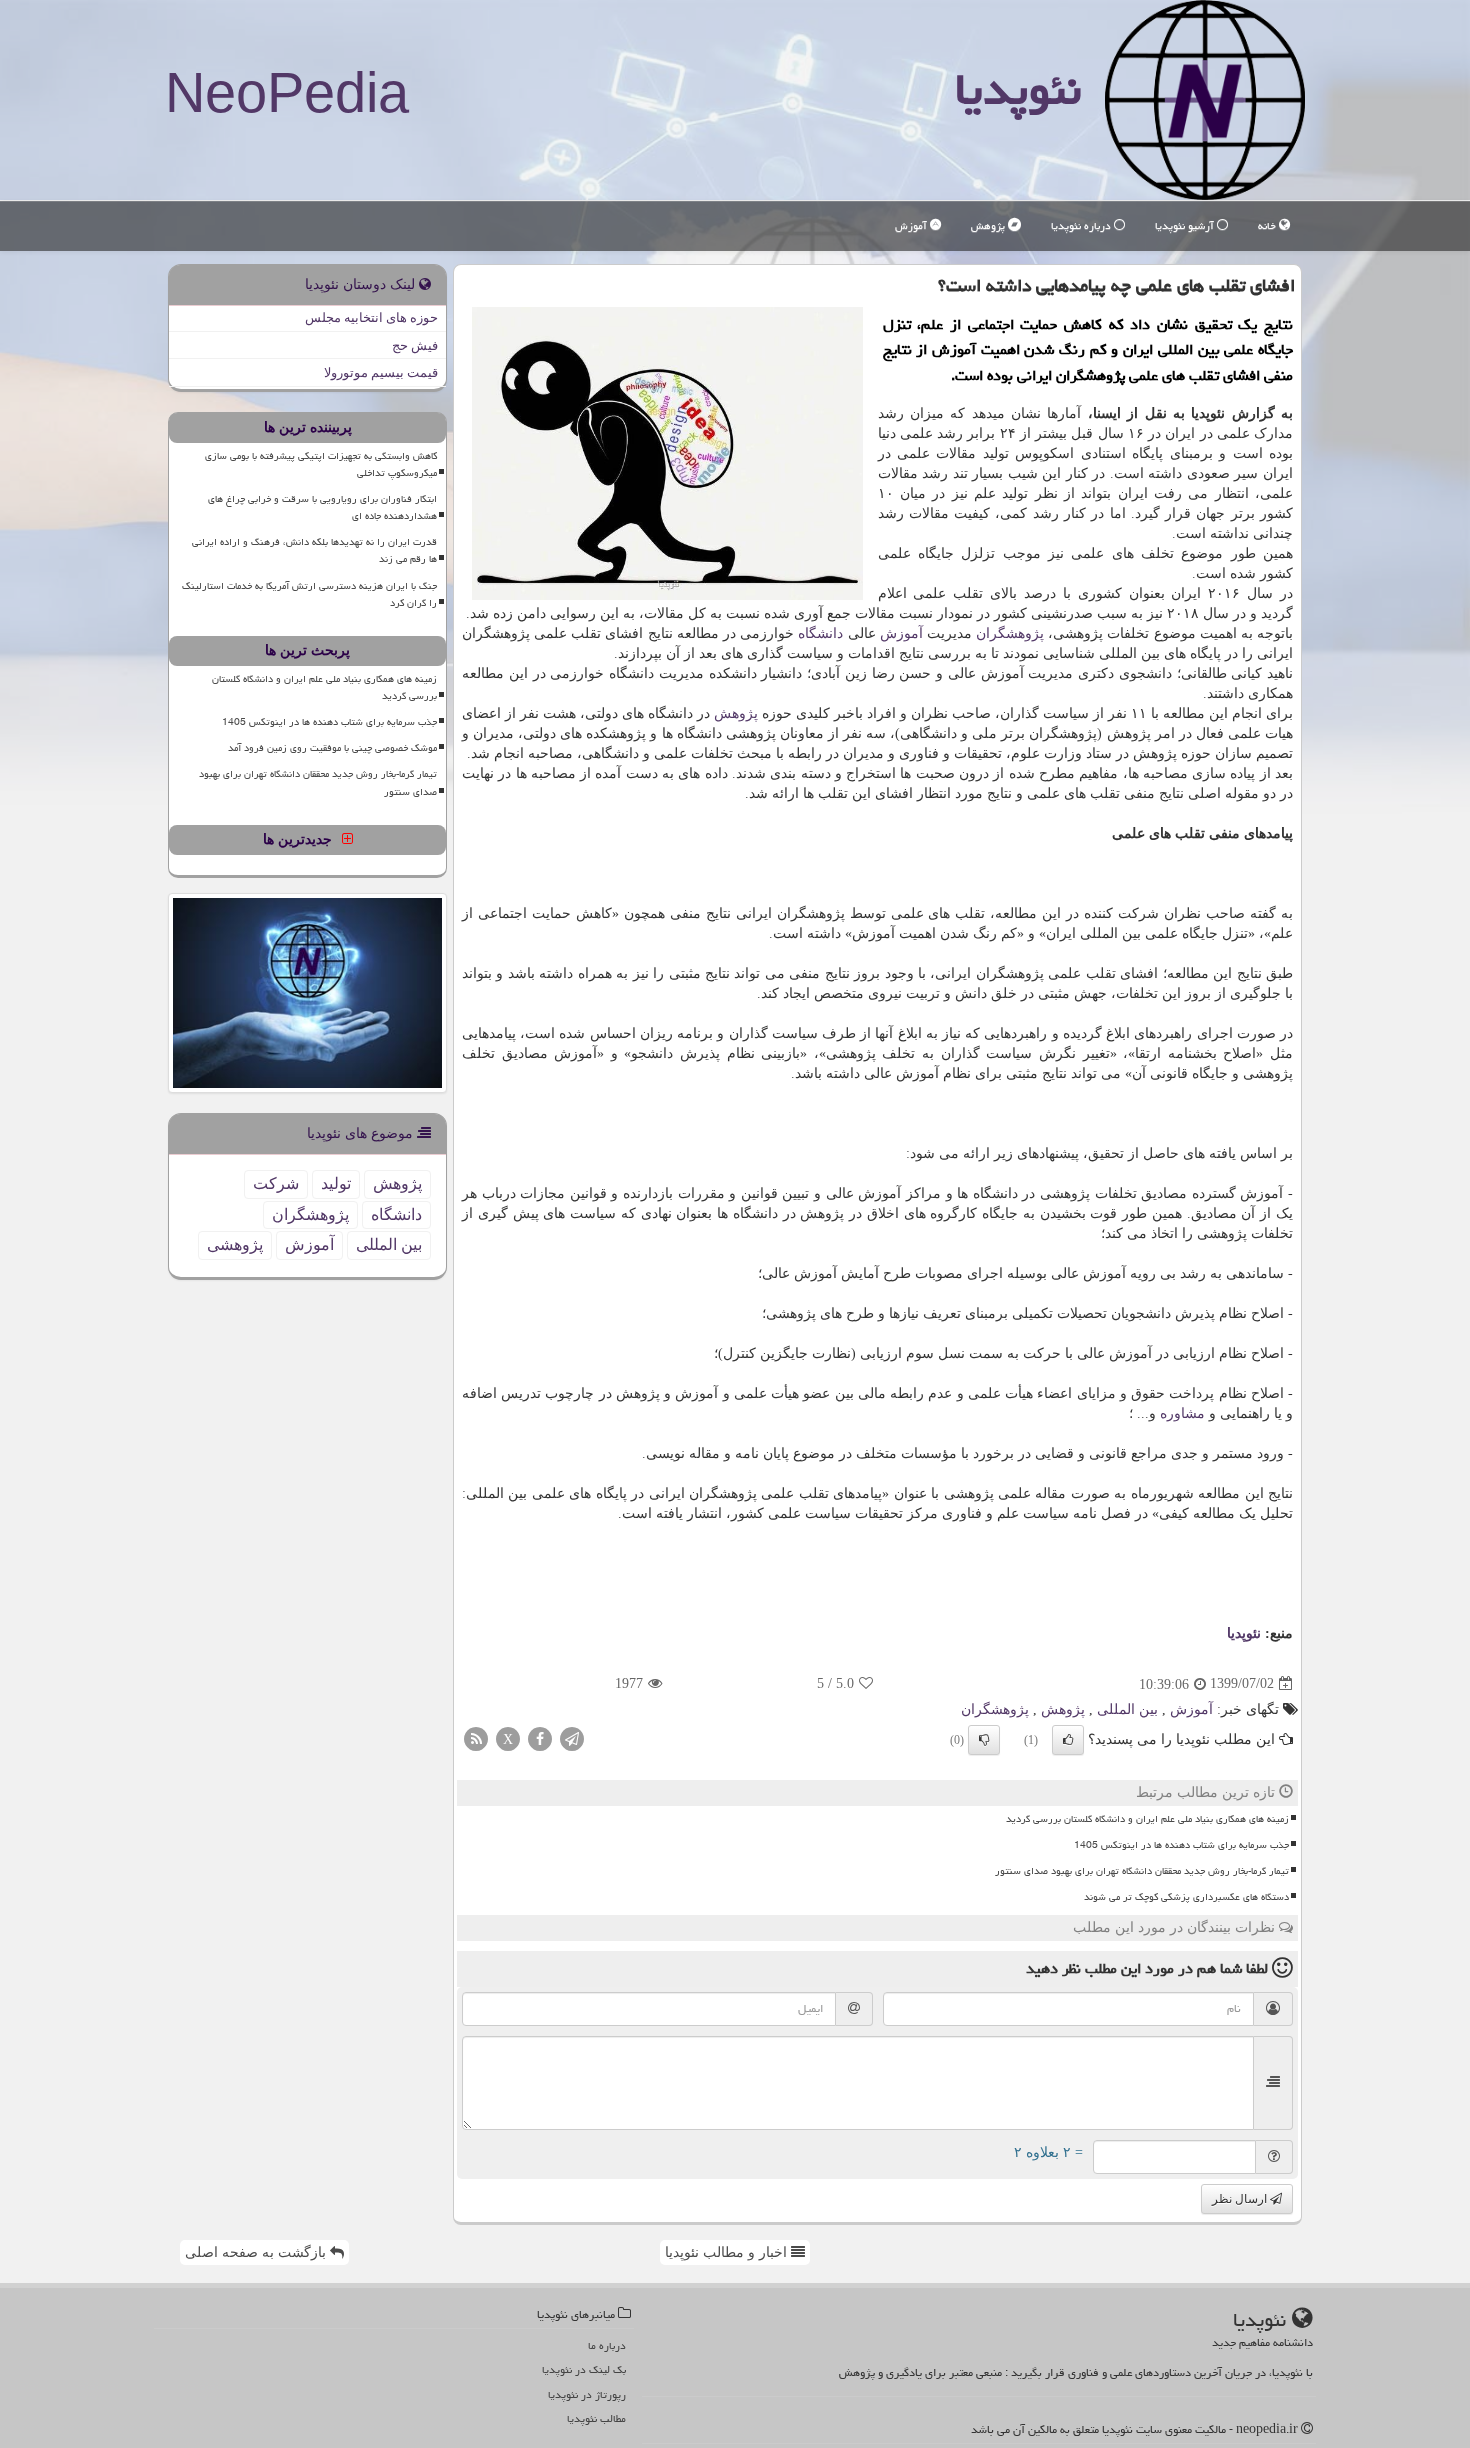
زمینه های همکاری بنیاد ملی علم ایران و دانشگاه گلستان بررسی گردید (1147, 1819)
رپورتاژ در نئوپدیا (587, 2394)
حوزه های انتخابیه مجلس (371, 317)
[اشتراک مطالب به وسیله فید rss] (476, 1737)
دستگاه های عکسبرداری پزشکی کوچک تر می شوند (1186, 1897)
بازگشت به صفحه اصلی (257, 2252)
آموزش (912, 225)
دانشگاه (820, 633)
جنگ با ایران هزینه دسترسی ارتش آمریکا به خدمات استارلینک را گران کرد (309, 594)
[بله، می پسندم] (1068, 1740)
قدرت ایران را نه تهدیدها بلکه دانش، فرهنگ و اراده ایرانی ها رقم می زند (314, 550)
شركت (276, 1183)
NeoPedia (287, 92)
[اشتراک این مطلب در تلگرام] (572, 1737)
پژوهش (989, 225)
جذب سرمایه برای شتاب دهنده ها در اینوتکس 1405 (1181, 1845)
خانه (1268, 225)
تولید (336, 1183)
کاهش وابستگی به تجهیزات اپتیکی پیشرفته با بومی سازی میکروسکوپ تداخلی (321, 464)
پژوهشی (235, 1244)
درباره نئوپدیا (1082, 225)
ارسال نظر (1241, 2199)
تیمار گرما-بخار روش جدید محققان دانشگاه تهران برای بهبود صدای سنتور (1142, 1871)
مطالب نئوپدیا (596, 2418)
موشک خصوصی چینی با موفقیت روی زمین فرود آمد (332, 748)
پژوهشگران (1010, 633)
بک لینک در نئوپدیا (584, 2369)
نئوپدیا (1018, 89)
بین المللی (1127, 1709)
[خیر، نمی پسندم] (984, 1740)
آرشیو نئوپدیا (1186, 225)
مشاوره (1182, 1413)
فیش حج (415, 345)
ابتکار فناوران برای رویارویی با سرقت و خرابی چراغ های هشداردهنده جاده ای (322, 507)
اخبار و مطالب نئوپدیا (728, 2252)
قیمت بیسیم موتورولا (381, 372)
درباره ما (607, 2345)
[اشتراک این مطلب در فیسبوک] (540, 1737)
